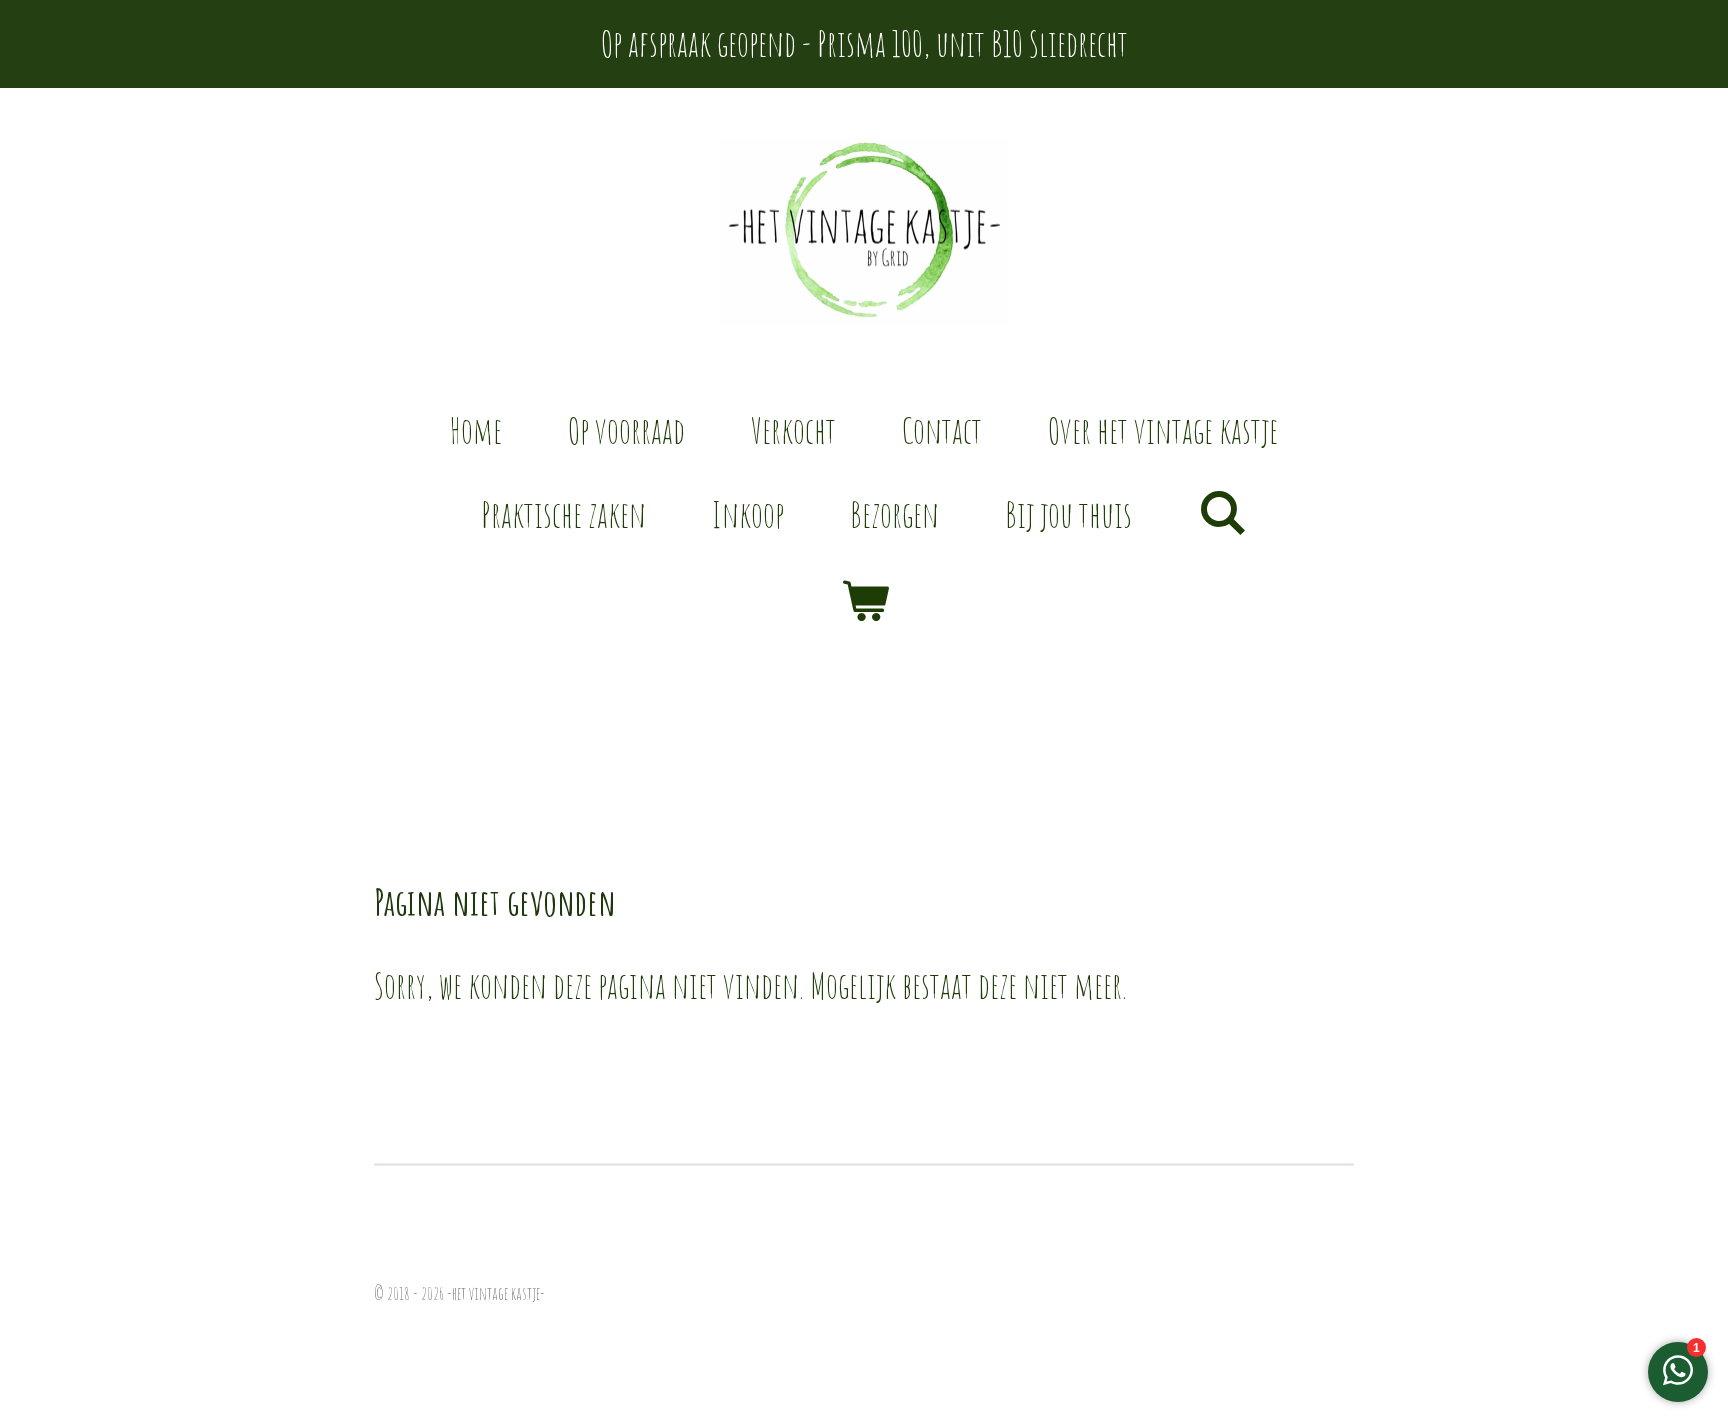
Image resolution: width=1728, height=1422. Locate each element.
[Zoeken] (1222, 511)
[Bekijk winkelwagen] (864, 600)
